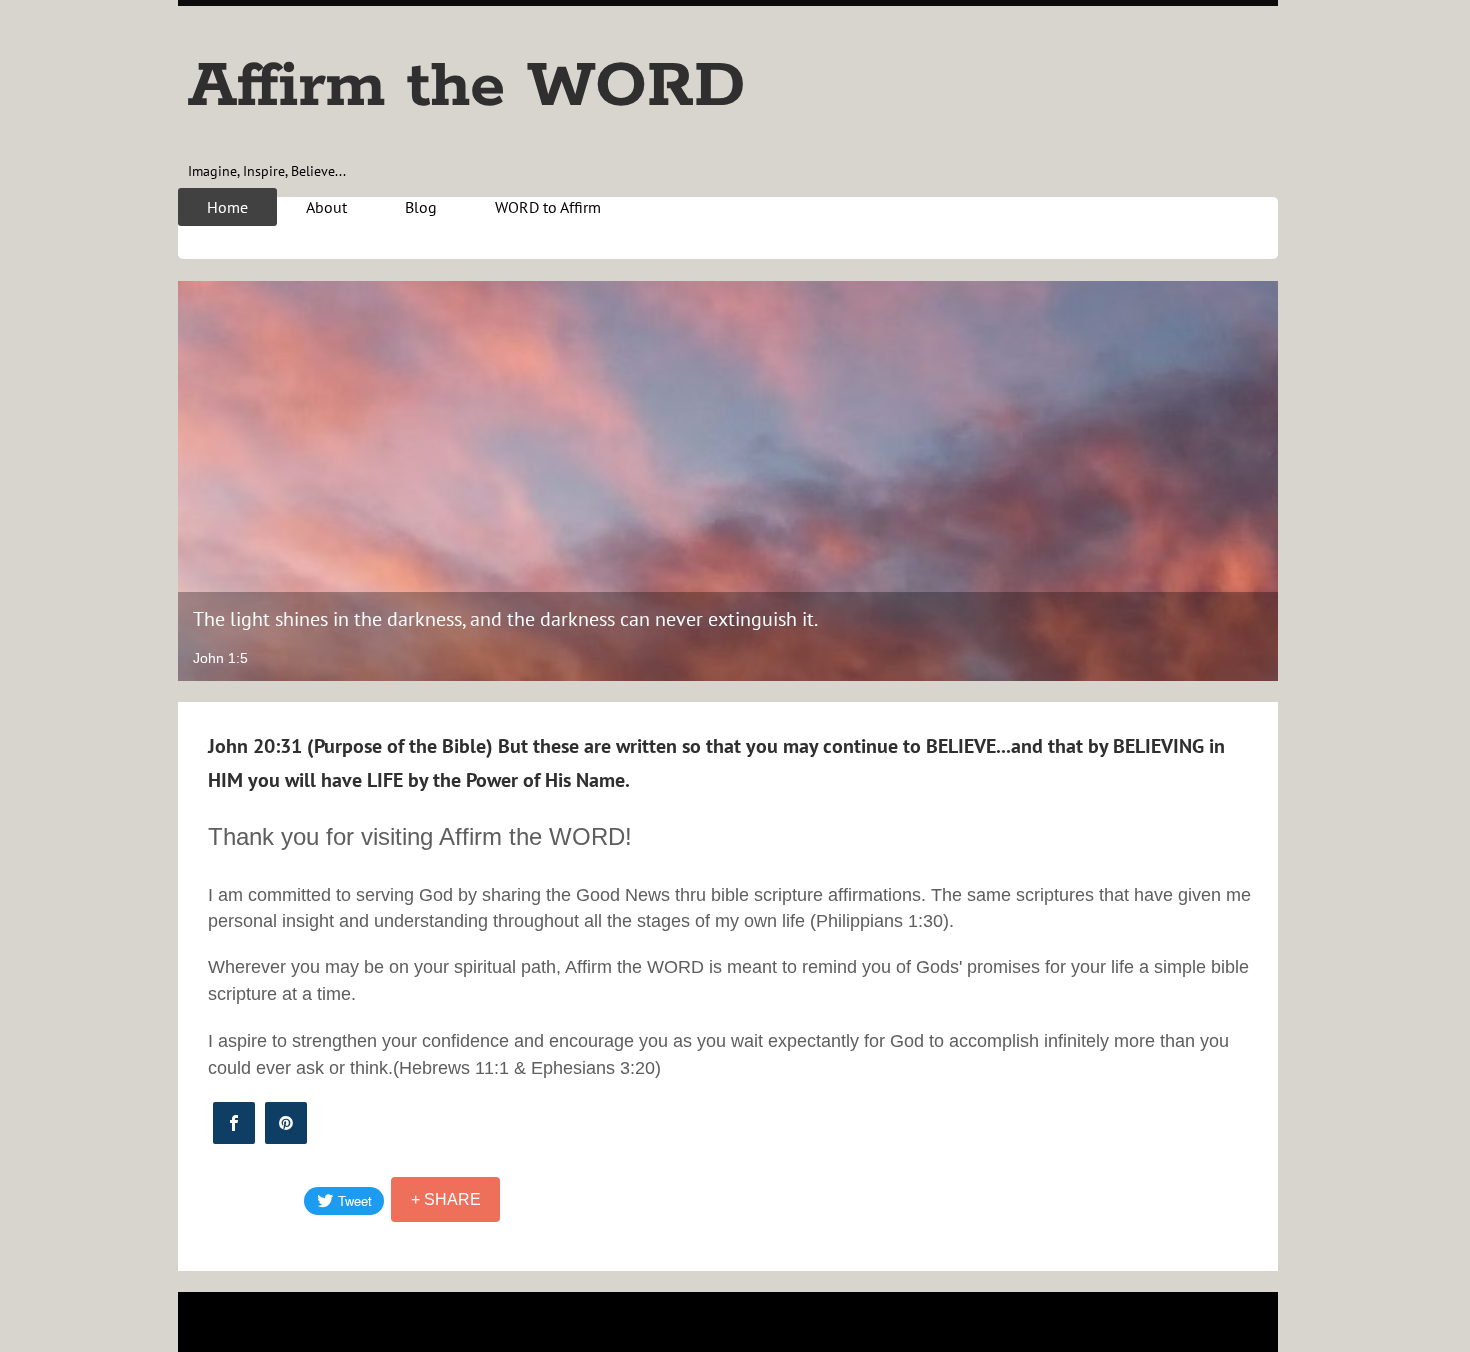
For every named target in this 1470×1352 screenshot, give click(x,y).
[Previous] (206, 481)
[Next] (1250, 481)
